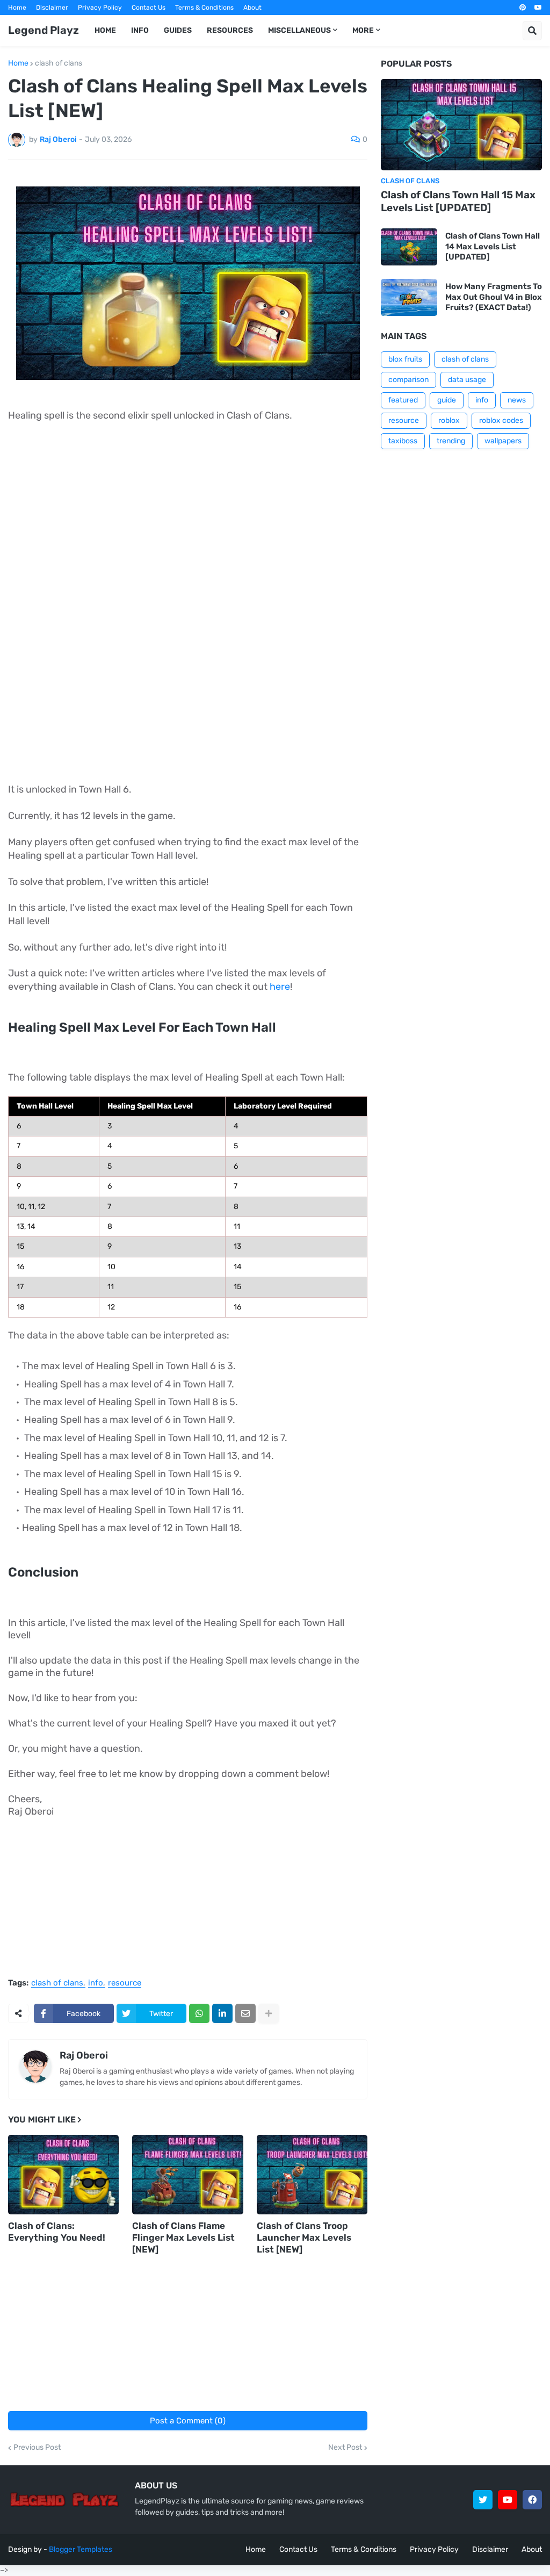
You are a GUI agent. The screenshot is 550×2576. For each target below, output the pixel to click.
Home (17, 8)
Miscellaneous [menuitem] (299, 30)
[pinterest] (523, 8)
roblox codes (501, 420)
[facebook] (532, 2500)
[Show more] (269, 2013)
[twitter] (483, 2500)
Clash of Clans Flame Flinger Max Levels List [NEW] (183, 2237)
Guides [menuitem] (178, 30)
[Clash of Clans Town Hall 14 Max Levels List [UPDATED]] (409, 247)
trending (451, 441)
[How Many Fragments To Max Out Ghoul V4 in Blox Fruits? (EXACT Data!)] (409, 297)
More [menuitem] (363, 30)
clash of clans (59, 63)
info (96, 1983)
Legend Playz (44, 30)
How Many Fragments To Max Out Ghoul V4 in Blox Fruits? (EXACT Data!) (494, 297)
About (252, 8)
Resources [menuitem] (230, 30)
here (280, 987)
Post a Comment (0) (188, 2421)
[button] (532, 31)
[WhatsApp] (199, 2013)
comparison (408, 380)
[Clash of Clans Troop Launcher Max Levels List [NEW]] (312, 2175)
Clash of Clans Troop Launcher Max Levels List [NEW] (304, 2237)
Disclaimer (52, 8)
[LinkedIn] (222, 2013)
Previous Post (37, 2448)
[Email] (245, 2013)
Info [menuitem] (140, 30)
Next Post (345, 2448)
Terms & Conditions (204, 8)
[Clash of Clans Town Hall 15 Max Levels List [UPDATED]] (461, 125)
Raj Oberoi (84, 2055)
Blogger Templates (81, 2549)
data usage (467, 380)
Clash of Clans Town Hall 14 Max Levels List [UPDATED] (493, 246)
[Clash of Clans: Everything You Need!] (63, 2175)
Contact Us (149, 8)
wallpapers (503, 441)
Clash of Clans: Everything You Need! (57, 2232)
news (517, 400)
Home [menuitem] (105, 30)
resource (125, 1983)
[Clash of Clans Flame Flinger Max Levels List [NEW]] (187, 2175)
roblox (449, 420)
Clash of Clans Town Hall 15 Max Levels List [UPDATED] (458, 202)
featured (403, 400)
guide (447, 400)
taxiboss (403, 441)
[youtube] (538, 8)
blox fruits (405, 359)
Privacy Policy (100, 8)
